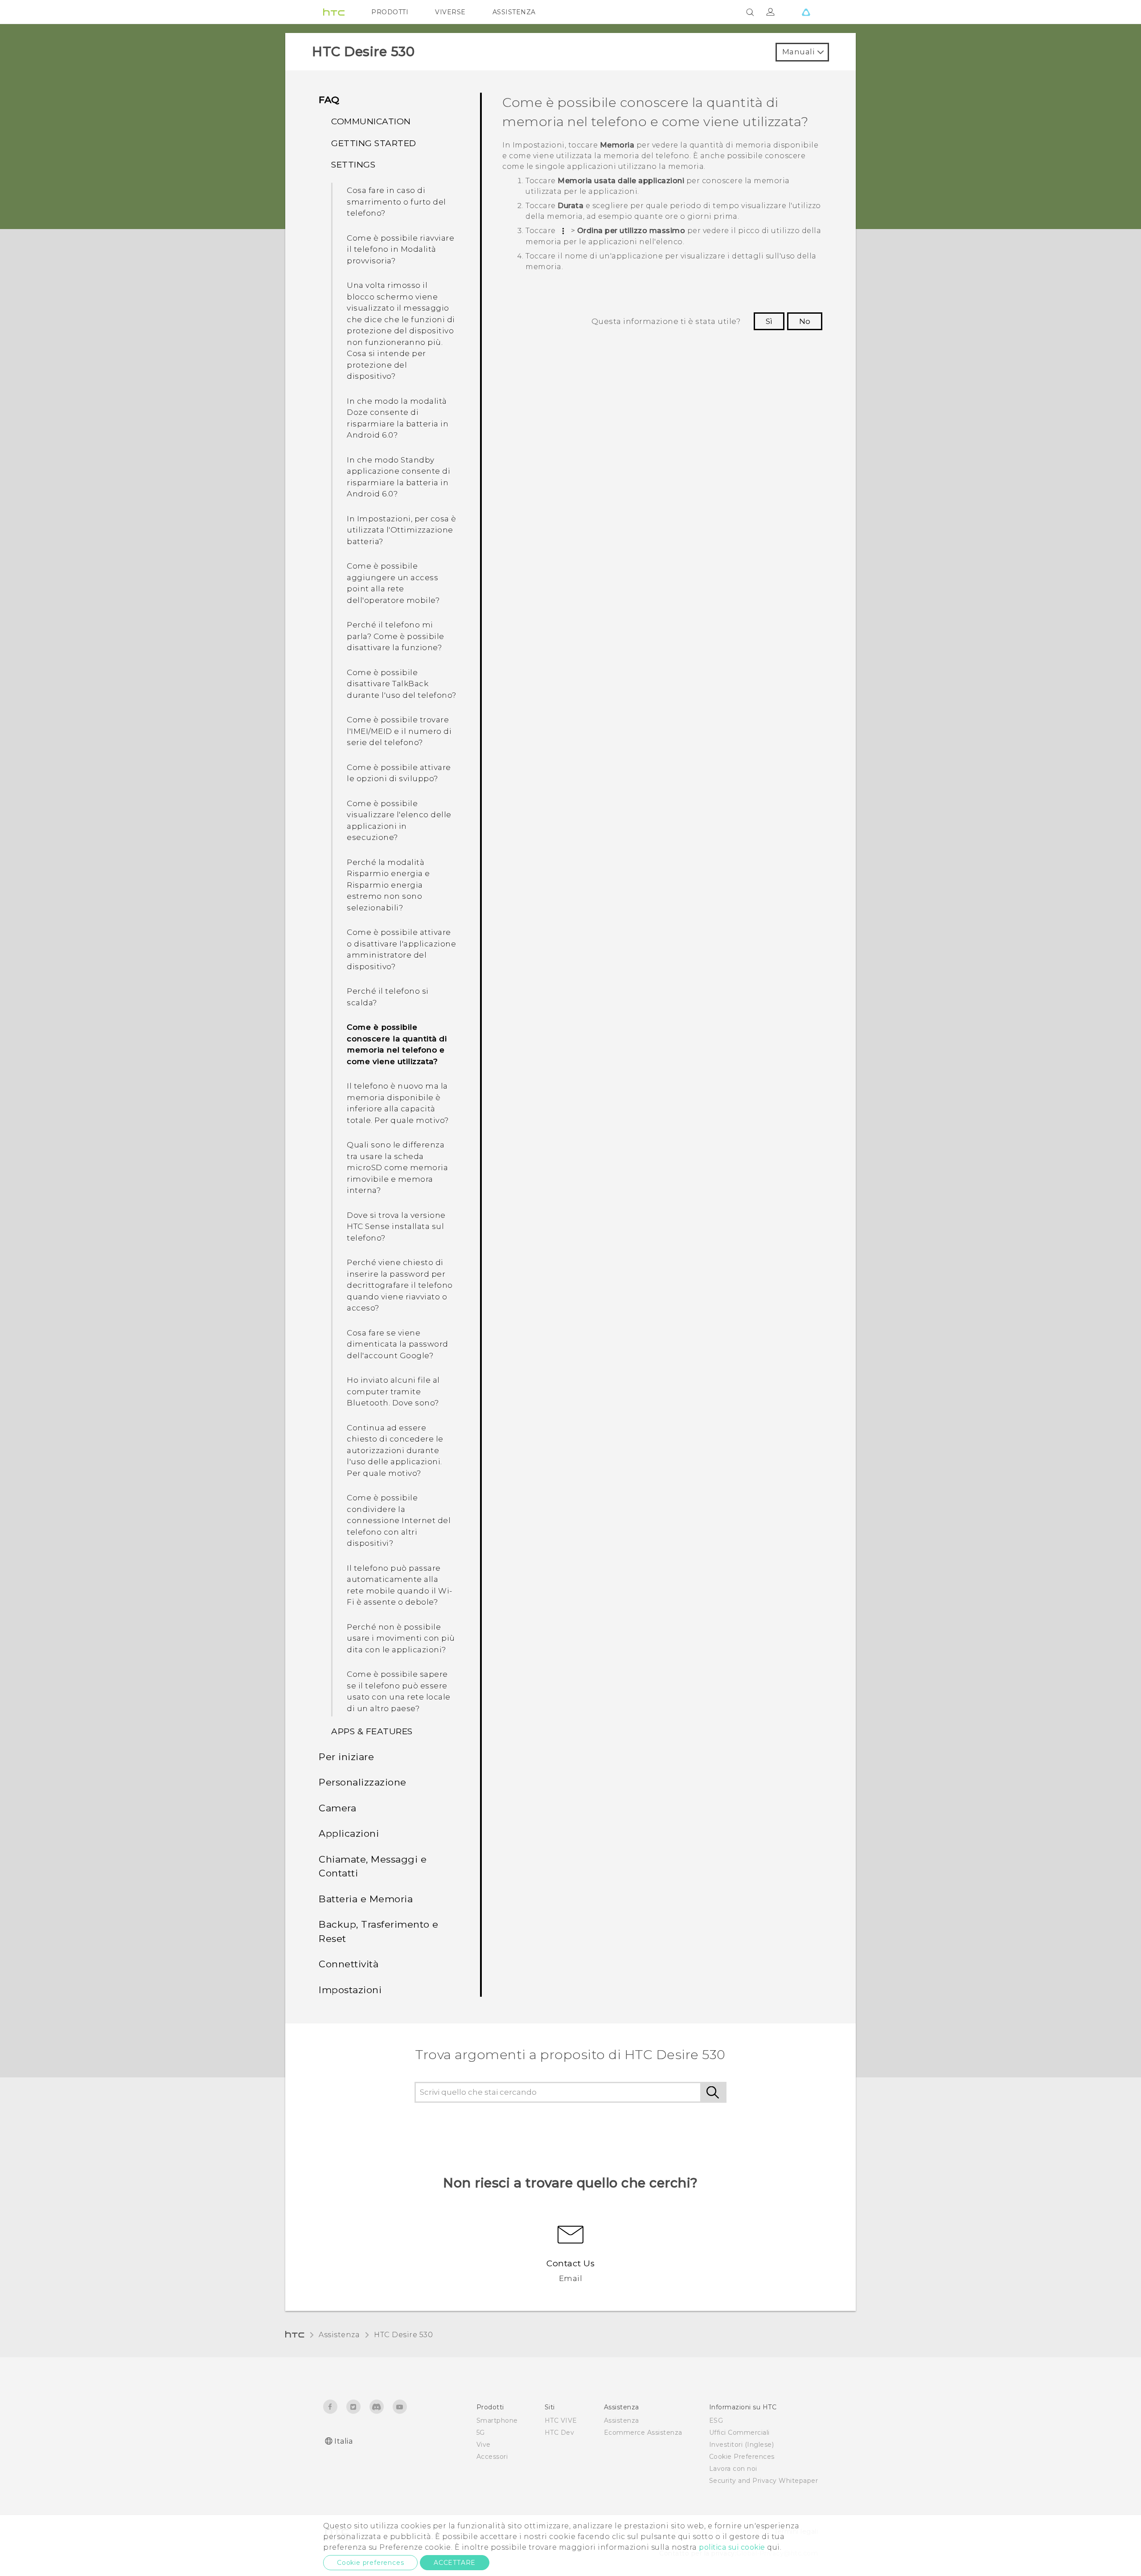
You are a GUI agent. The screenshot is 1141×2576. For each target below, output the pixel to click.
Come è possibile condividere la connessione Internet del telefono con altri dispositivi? (399, 1520)
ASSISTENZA (514, 12)
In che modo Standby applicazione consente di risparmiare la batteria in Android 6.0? (398, 477)
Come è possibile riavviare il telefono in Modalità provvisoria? (400, 249)
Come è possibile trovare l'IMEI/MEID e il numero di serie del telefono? (399, 731)
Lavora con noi (733, 2469)
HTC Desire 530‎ (403, 2335)
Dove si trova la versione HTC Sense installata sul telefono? (396, 1227)
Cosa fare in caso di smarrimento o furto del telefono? (396, 202)
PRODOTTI (390, 12)
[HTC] (334, 12)
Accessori (492, 2457)
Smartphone (497, 2420)
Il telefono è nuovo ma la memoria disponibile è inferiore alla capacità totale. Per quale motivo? (398, 1103)
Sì (769, 321)
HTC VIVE (561, 2420)
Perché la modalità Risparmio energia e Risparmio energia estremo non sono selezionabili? (388, 885)
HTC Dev (560, 2433)
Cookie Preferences (742, 2457)
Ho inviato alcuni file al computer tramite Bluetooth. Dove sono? (393, 1391)
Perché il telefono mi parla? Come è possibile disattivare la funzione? (396, 636)
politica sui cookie (732, 2547)
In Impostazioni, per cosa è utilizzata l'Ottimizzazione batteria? (402, 530)
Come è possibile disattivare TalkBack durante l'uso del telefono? (402, 684)
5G (481, 2433)
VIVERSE (450, 12)
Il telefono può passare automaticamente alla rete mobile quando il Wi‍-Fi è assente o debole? (400, 1585)
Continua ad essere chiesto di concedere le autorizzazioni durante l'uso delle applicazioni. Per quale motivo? (395, 1450)
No (805, 321)
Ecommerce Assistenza (643, 2433)
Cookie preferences (370, 2563)
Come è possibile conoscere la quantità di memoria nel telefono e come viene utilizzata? (397, 1044)
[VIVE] (806, 12)
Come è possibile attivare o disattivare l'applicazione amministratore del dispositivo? (401, 949)
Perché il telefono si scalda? (388, 997)
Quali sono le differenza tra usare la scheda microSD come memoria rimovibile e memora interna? (397, 1167)
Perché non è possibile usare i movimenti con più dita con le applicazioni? (401, 1638)
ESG (716, 2420)
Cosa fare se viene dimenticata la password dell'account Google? (398, 1344)
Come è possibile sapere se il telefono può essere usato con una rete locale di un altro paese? (399, 1691)
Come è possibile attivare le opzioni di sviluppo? (399, 773)
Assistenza (339, 2335)
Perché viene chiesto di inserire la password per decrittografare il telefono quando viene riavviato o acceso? (400, 1285)
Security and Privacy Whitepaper (764, 2481)
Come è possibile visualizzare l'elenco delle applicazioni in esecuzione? (399, 821)
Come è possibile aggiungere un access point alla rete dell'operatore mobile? (393, 583)
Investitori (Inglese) (742, 2445)
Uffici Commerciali (739, 2433)
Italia (343, 2441)
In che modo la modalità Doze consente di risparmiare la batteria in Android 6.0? (398, 418)
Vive (484, 2445)
